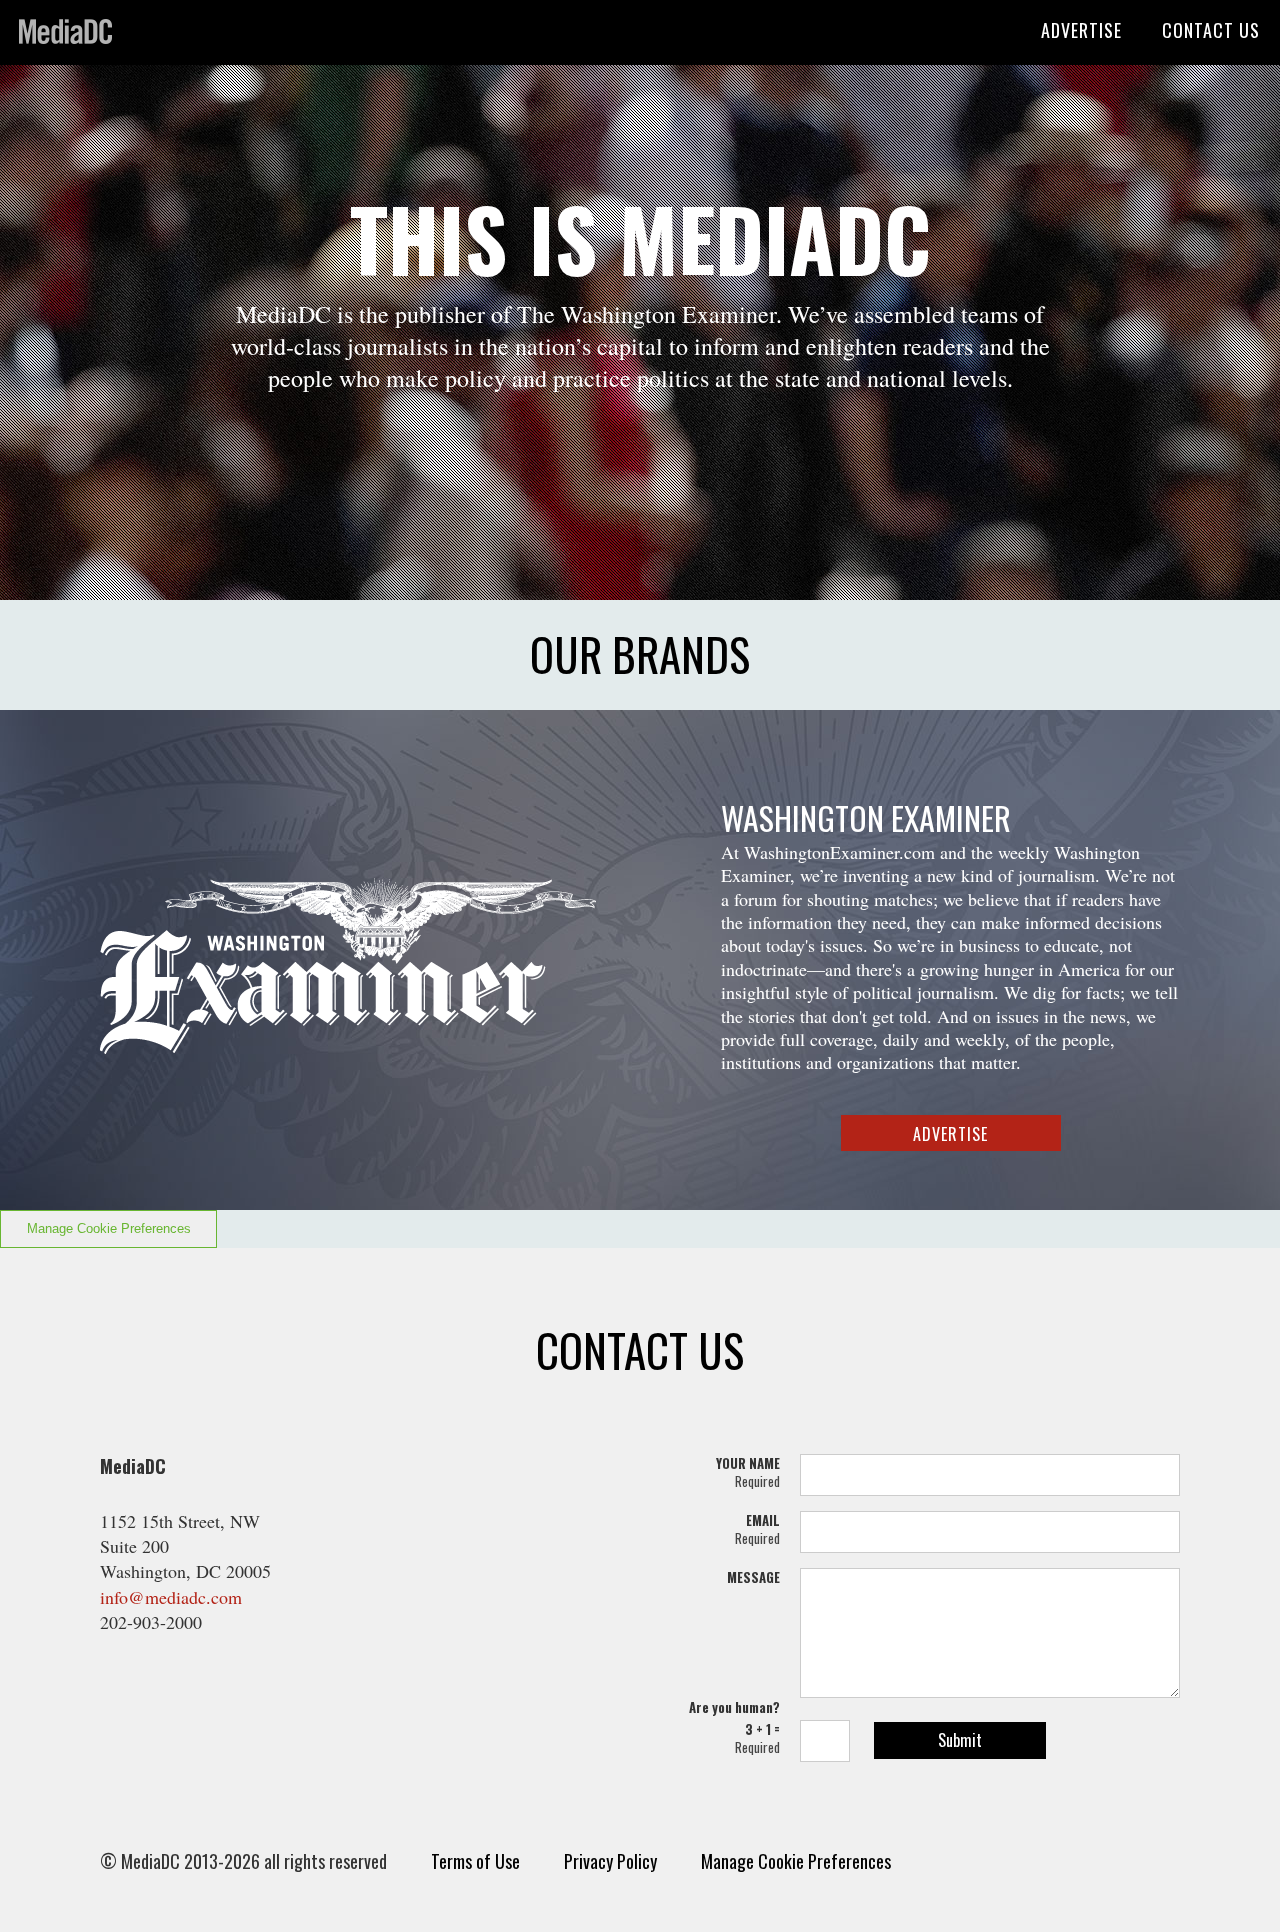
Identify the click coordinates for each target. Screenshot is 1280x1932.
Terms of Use (475, 1861)
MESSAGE (753, 1577)
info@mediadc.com (171, 1597)
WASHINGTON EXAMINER (866, 817)
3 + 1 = (757, 1738)
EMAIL (757, 1529)
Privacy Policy (610, 1861)
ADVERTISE (1081, 30)
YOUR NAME (748, 1472)
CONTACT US (1211, 30)
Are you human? (734, 1707)
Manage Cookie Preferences (109, 1228)
